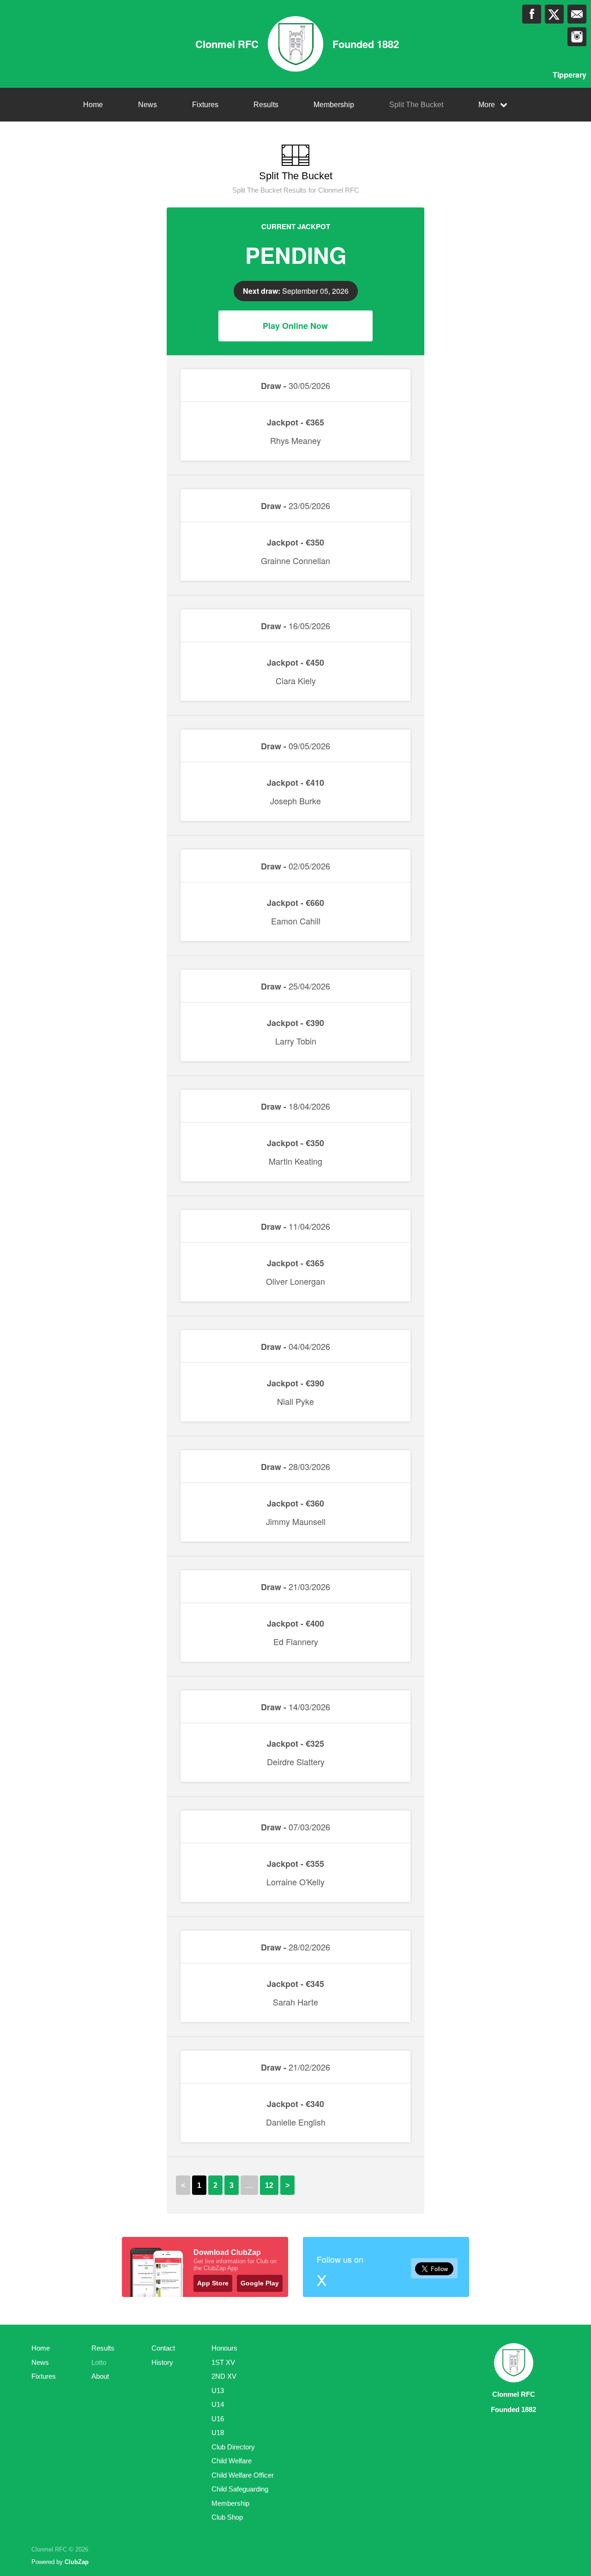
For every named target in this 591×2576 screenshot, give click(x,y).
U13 (218, 2391)
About (100, 2376)
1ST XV (223, 2362)
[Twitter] (554, 14)
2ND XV (224, 2376)
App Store (213, 2283)
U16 (218, 2419)
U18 (218, 2433)
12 (269, 2185)
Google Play (260, 2283)
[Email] (577, 14)
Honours (224, 2348)
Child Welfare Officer (243, 2475)
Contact (163, 2348)
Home (93, 105)
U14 (218, 2404)
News (148, 105)
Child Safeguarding (240, 2489)
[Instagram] (577, 37)
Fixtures (205, 105)
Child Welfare (232, 2461)
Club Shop (227, 2517)
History (162, 2362)
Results (266, 105)
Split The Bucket (416, 105)
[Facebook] (532, 14)
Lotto (99, 2362)
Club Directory (233, 2447)
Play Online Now (295, 326)
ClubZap (77, 2562)
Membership (334, 105)
